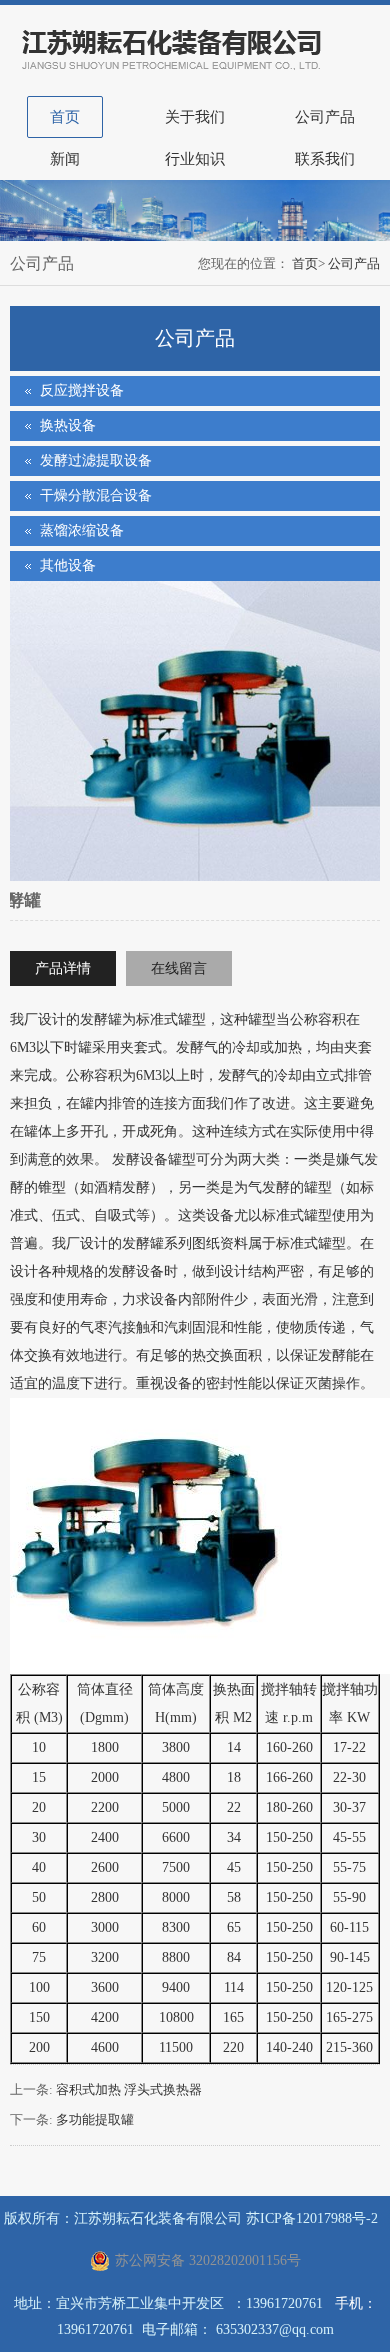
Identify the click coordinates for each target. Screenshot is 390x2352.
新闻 (65, 159)
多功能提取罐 (95, 2119)
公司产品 (325, 117)
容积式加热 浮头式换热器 (129, 2089)
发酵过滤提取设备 (96, 460)
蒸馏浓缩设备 (82, 530)
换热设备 (68, 425)
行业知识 (195, 159)
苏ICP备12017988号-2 (312, 2218)
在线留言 (179, 968)
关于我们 (195, 117)
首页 (65, 117)
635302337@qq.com (275, 2329)
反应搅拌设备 (82, 390)
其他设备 (68, 565)
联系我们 (325, 159)
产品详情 (63, 968)
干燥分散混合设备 (96, 495)
